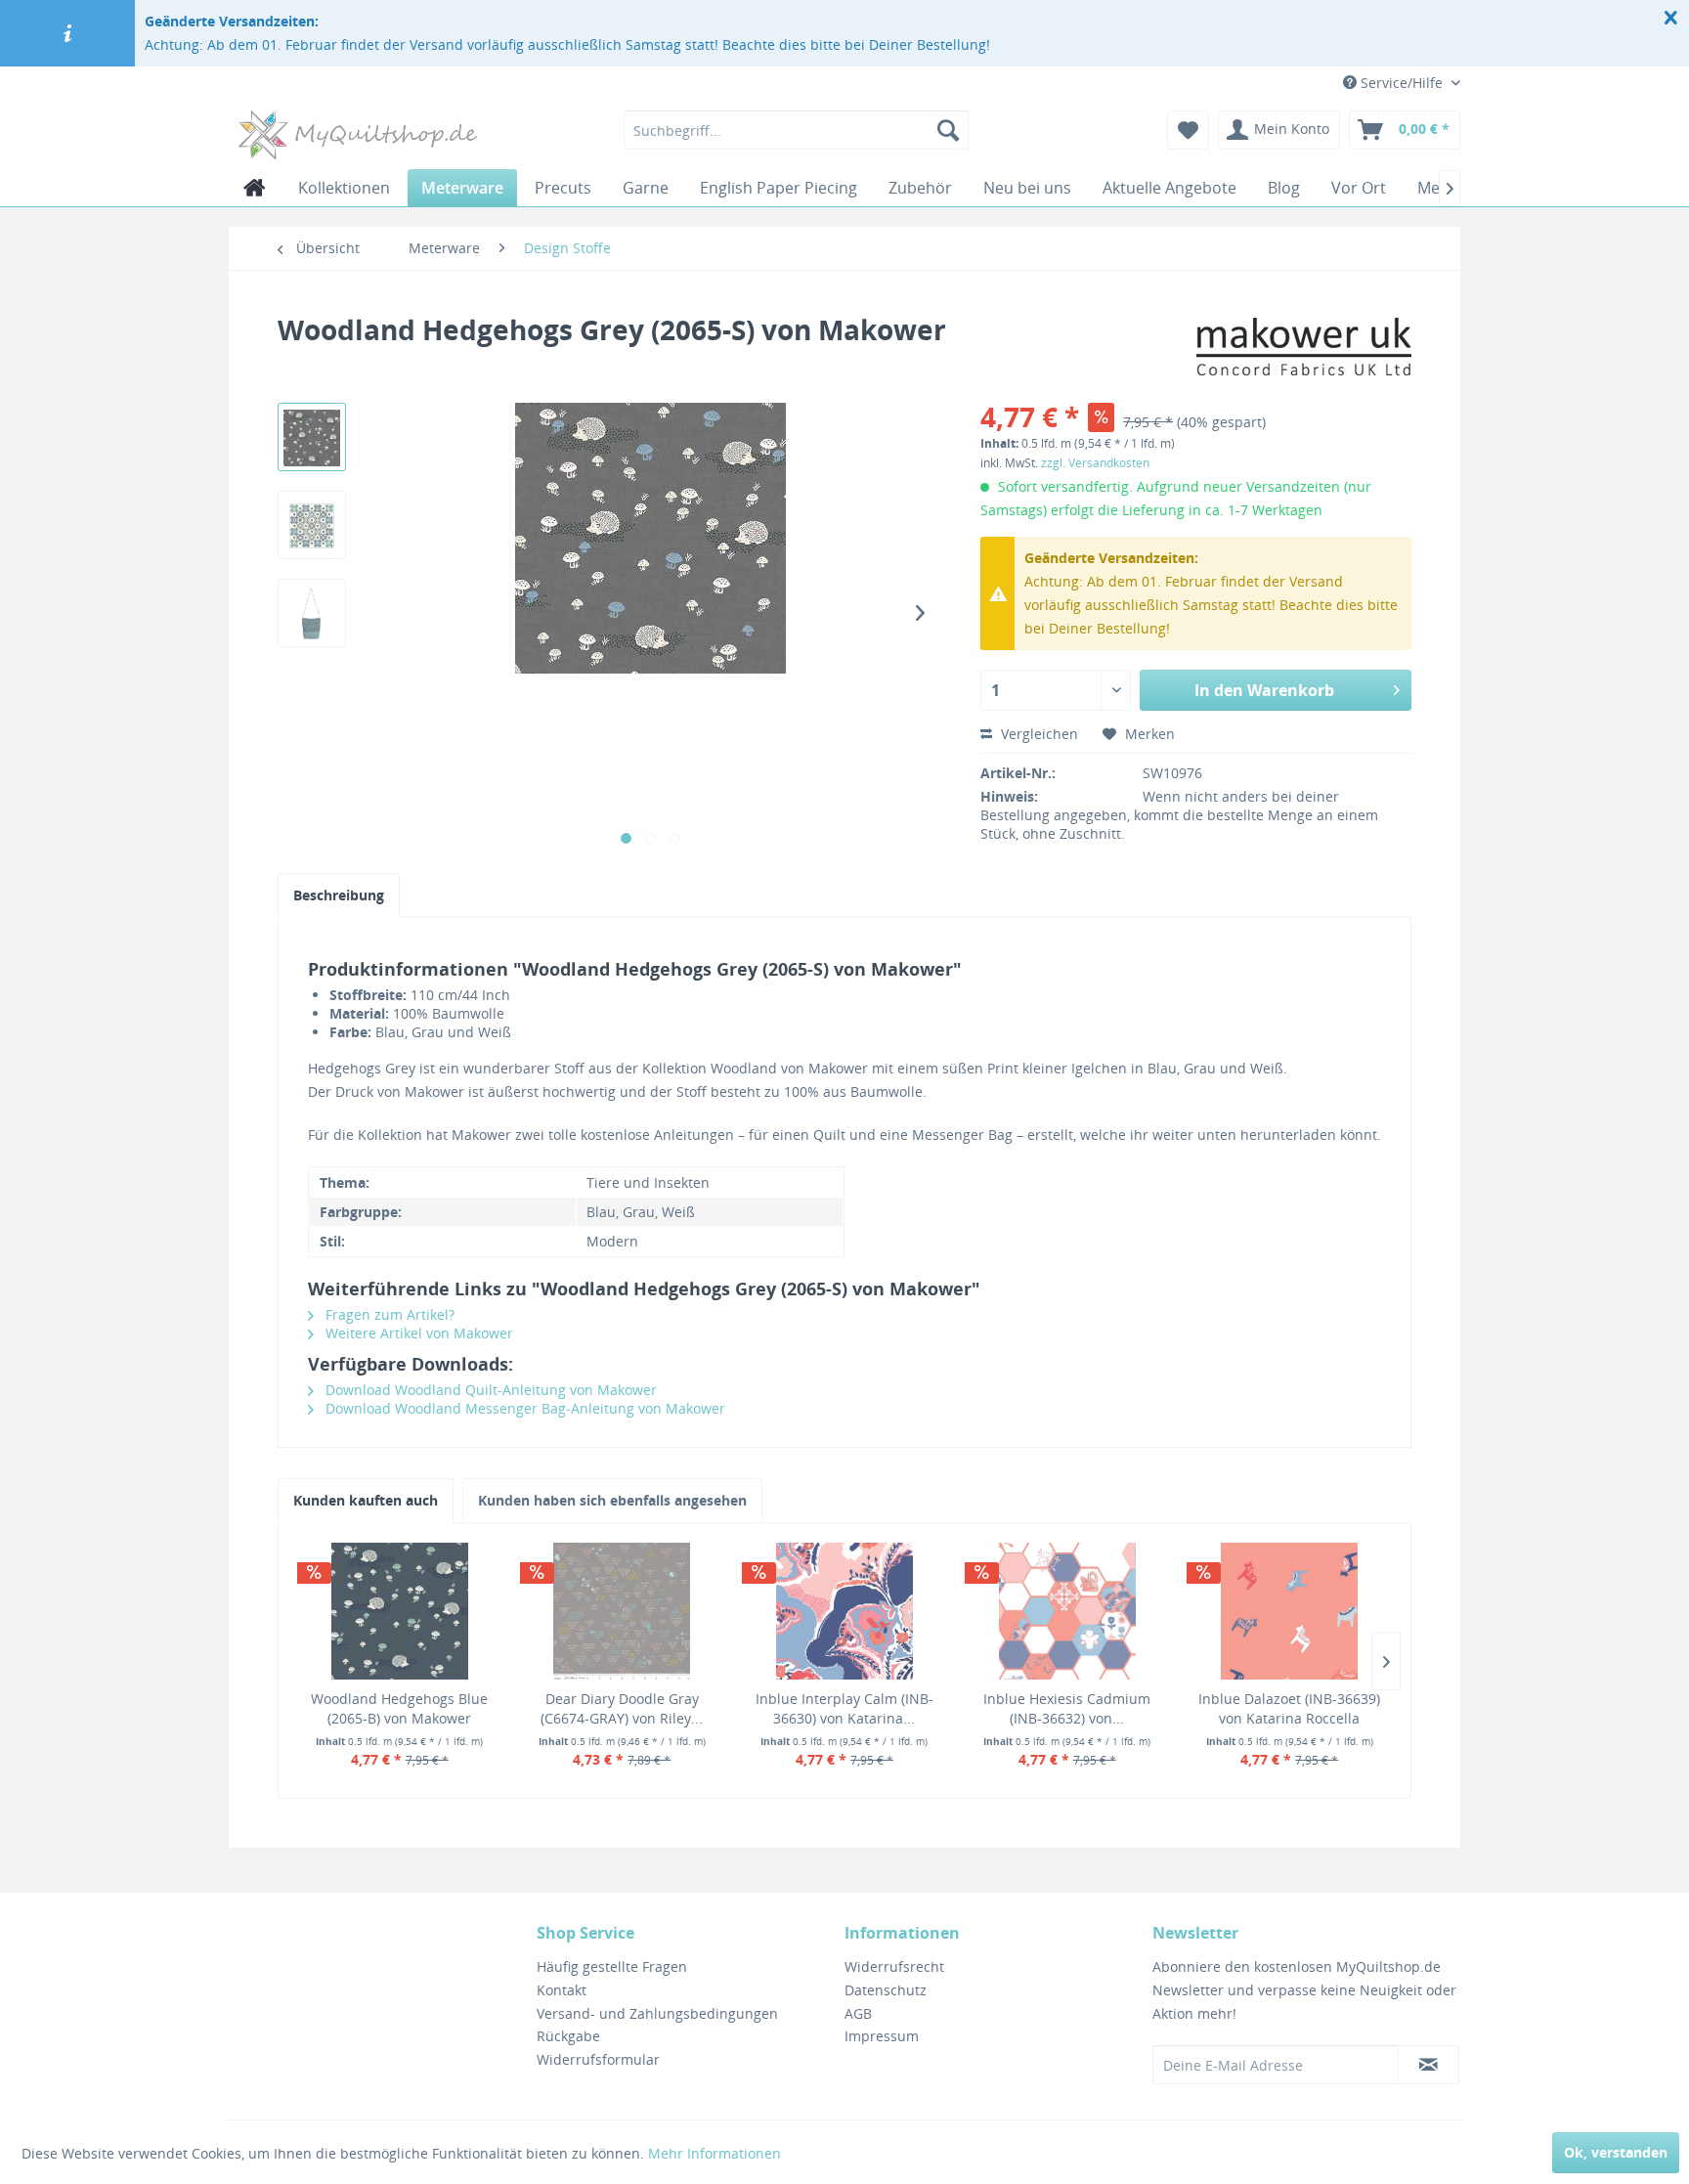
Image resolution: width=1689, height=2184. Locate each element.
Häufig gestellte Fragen (612, 1966)
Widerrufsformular (598, 2059)
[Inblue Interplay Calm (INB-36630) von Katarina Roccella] (844, 1611)
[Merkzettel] (1188, 130)
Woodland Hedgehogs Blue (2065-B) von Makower (399, 1708)
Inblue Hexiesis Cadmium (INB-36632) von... (1067, 1708)
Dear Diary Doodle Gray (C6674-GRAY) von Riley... (622, 1708)
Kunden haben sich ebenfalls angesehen (612, 1500)
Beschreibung (339, 895)
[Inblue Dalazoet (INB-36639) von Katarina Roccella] (1289, 1611)
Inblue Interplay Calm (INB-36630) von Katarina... (844, 1708)
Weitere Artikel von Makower (417, 1333)
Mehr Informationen (715, 2153)
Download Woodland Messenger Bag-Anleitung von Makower (523, 1408)
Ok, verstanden (1616, 2152)
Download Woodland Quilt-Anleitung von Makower (489, 1390)
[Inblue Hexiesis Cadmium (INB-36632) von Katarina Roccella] (1067, 1611)
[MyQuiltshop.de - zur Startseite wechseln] (358, 135)
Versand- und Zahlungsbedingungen (657, 2013)
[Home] (255, 188)
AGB (858, 2013)
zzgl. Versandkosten (1095, 463)
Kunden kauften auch (366, 1500)
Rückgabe (568, 2036)
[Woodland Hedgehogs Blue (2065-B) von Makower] (400, 1611)
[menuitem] (796, 130)
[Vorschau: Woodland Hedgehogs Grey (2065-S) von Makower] (312, 437)
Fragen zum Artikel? (388, 1314)
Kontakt (562, 1990)
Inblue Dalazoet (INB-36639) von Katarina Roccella (1289, 1708)
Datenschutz (886, 1990)
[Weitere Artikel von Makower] (1304, 349)
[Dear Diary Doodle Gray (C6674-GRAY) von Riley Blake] (623, 1611)
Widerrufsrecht (894, 1966)
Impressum (882, 2036)
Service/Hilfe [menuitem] (1402, 83)
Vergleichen (1038, 734)
